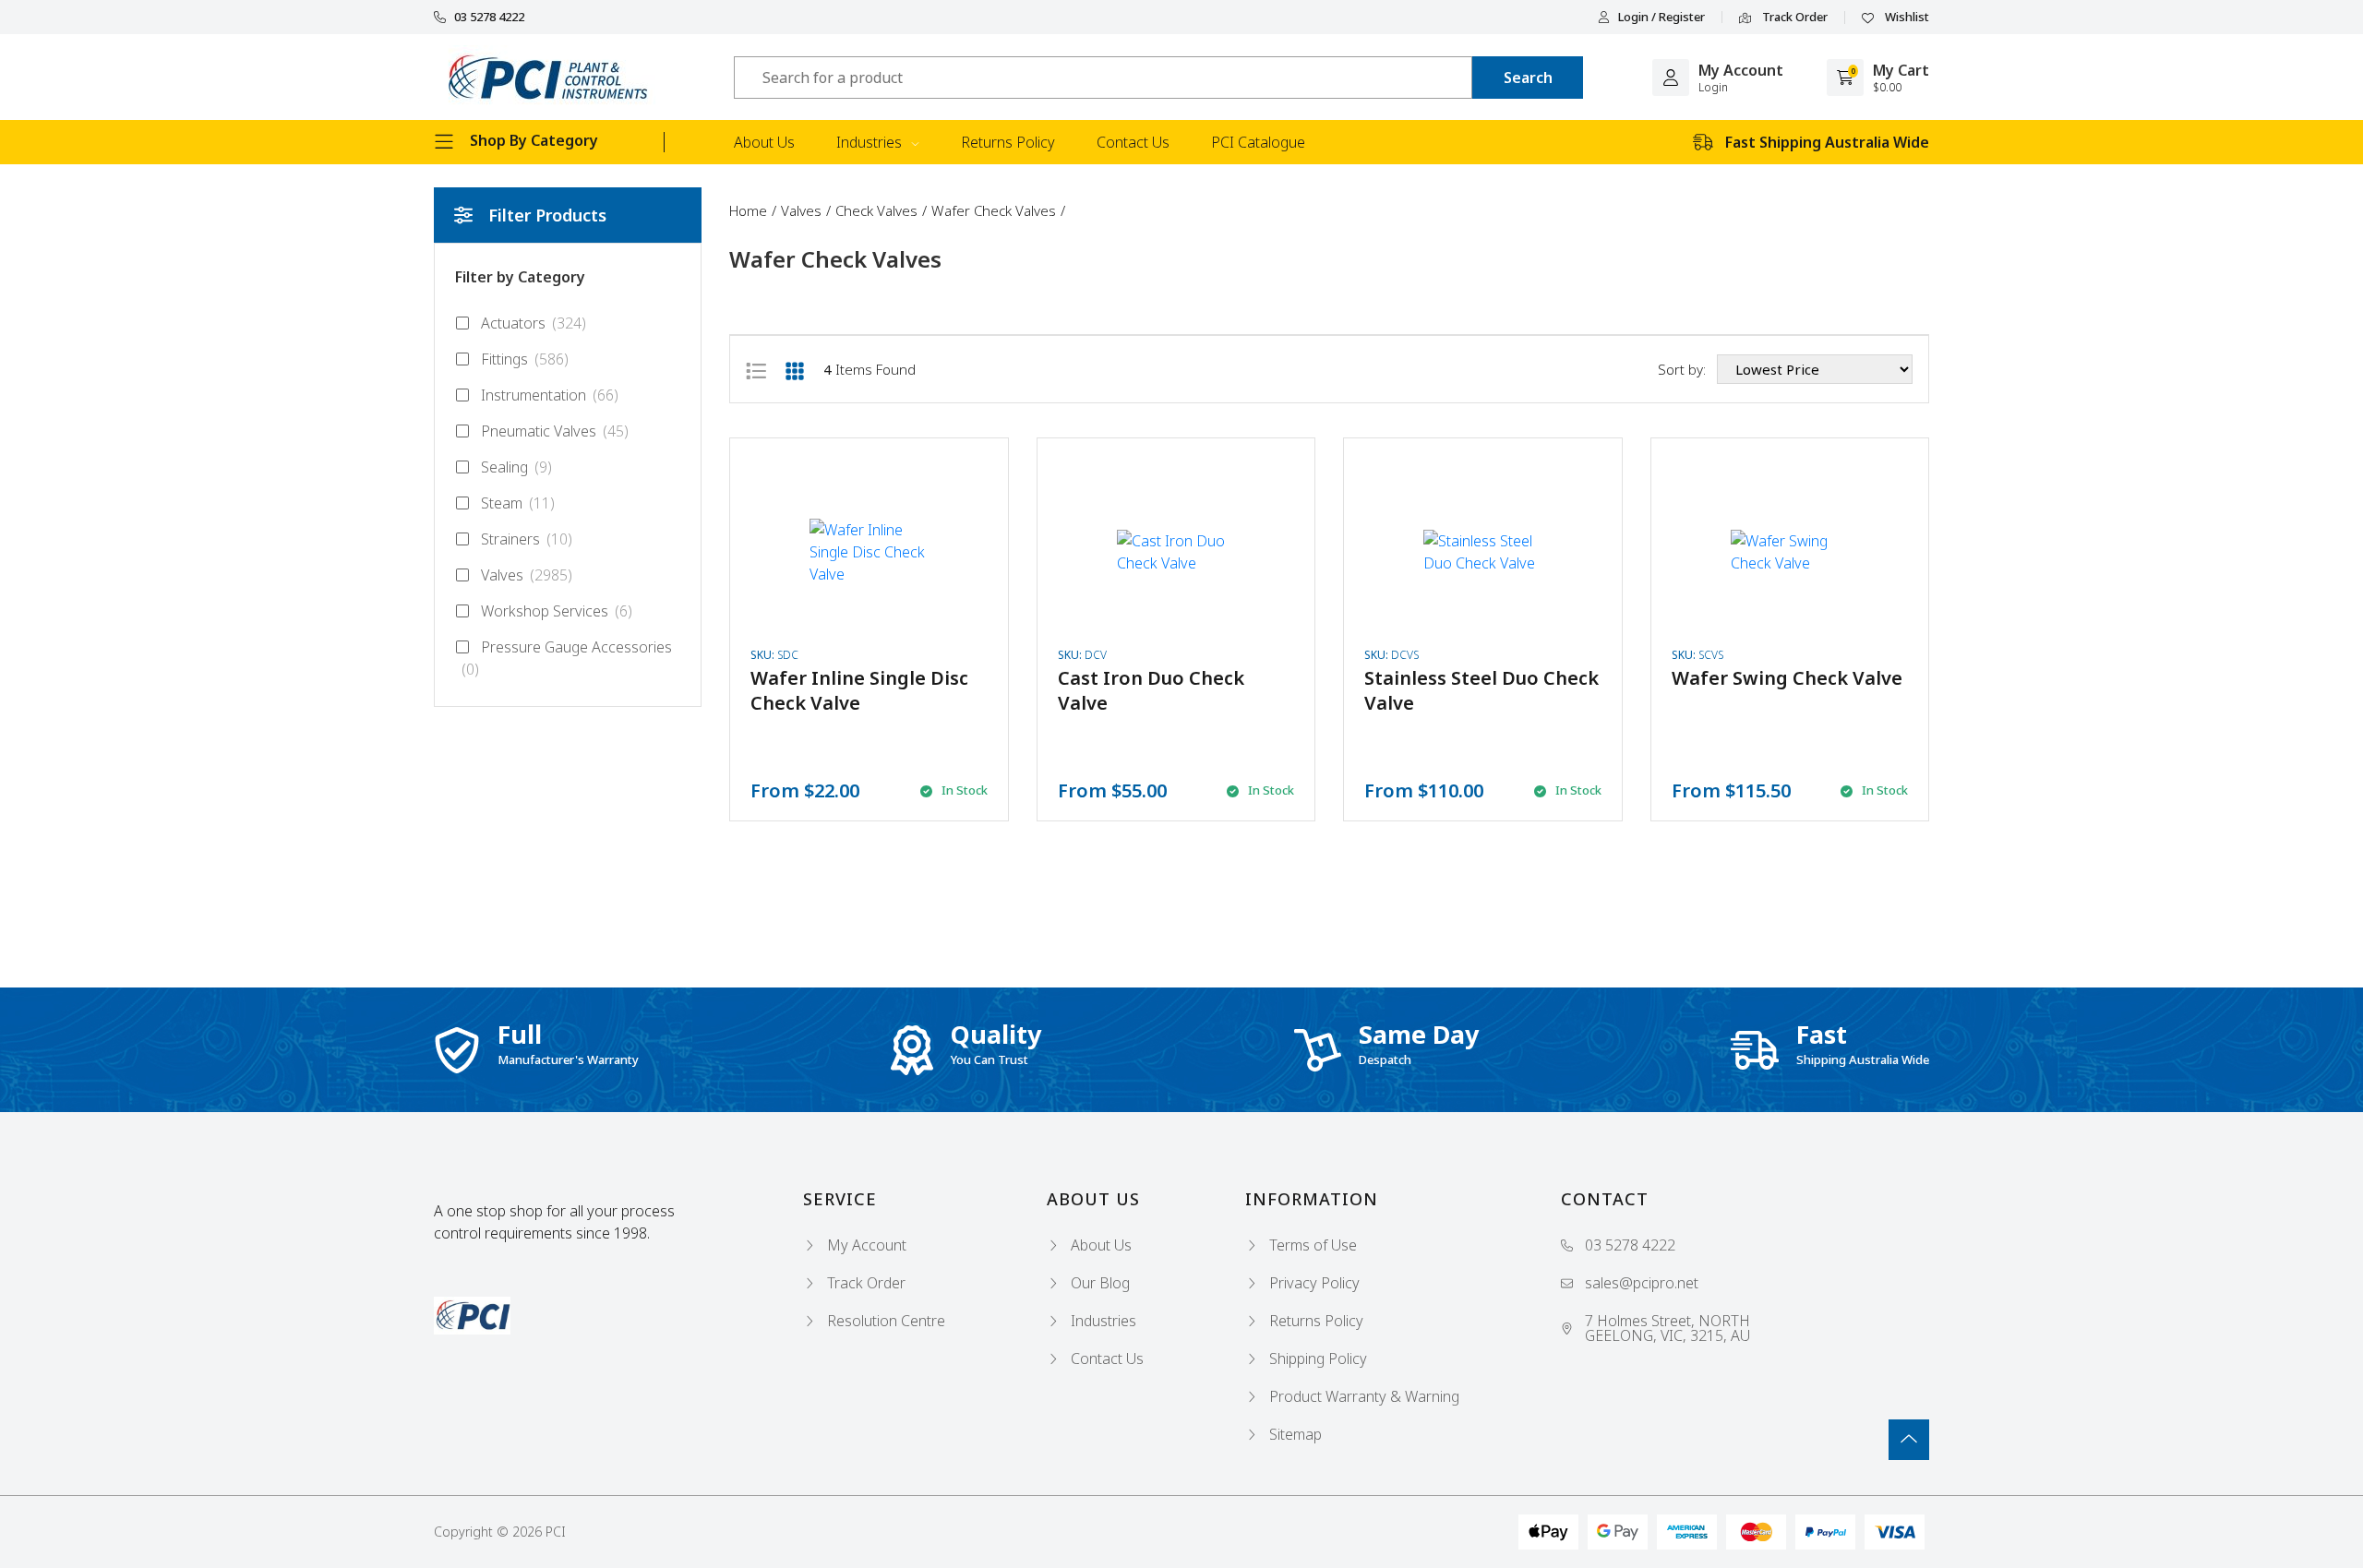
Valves (527, 575)
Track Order (1793, 18)
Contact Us (1133, 142)
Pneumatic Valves (555, 431)
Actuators (534, 323)
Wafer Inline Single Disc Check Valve (859, 690)
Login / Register (1661, 17)
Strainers (527, 539)
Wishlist (1906, 18)
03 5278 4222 (489, 17)
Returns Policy (1008, 142)
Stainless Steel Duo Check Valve (1481, 690)
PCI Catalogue (1258, 142)
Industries (871, 142)
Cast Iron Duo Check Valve (1151, 690)
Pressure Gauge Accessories (567, 658)
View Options (869, 629)
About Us (764, 142)
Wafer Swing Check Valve (1787, 678)
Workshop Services (557, 611)
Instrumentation (550, 395)
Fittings (525, 359)
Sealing (516, 467)
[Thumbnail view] (795, 369)
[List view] (756, 369)
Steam (518, 503)
